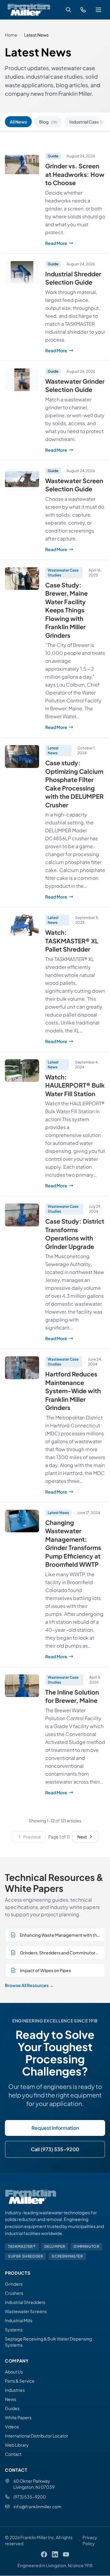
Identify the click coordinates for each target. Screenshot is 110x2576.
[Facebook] (44, 2554)
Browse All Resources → (29, 1985)
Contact (13, 2454)
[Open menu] (98, 10)
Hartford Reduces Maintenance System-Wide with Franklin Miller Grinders (73, 1391)
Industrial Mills (19, 2320)
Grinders (14, 2284)
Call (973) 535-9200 (55, 2149)
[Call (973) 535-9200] (83, 10)
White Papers (18, 2417)
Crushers (14, 2293)
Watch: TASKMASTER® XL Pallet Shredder (72, 941)
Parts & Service (20, 2381)
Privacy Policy (90, 2540)
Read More (75, 243)
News (11, 2399)
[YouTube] (66, 2554)
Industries (15, 2390)
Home (11, 35)
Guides (12, 2408)
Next (82, 1837)
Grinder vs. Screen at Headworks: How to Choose (75, 174)
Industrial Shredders (25, 2302)
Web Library (17, 2445)
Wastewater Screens (26, 2311)
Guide (53, 156)
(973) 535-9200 (30, 2497)
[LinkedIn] (55, 2554)
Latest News (53, 750)
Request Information (55, 2128)
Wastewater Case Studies (63, 573)
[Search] (68, 10)
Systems (14, 2330)
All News (18, 122)
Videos (12, 2427)
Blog (48, 122)
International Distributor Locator (37, 2436)
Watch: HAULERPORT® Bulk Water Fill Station (75, 1085)
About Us (14, 2372)
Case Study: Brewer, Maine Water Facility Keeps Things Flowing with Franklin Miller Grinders (66, 610)
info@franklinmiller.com (37, 2506)
